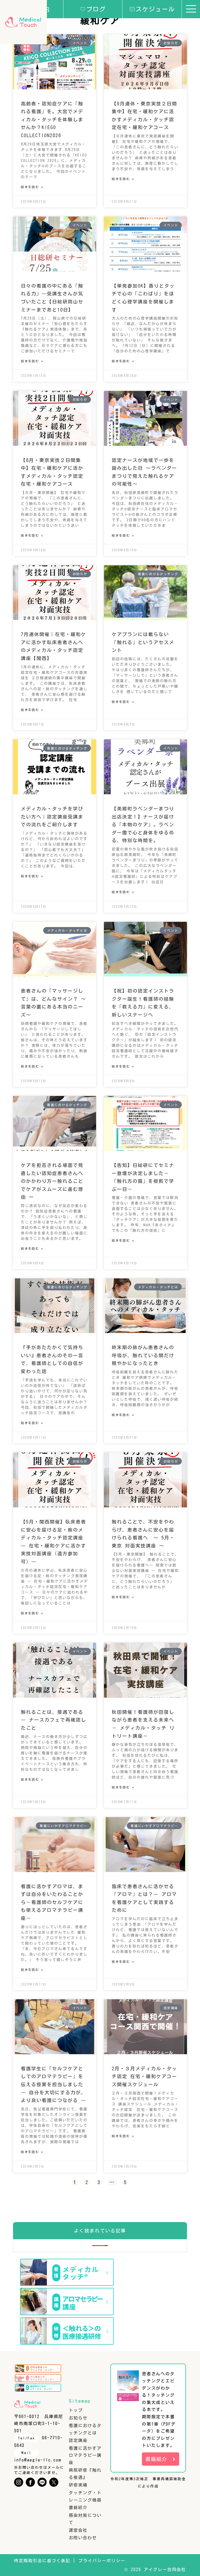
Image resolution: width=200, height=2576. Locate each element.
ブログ (96, 9)
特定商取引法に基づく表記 (42, 2561)
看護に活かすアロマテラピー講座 (85, 2455)
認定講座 (78, 2440)
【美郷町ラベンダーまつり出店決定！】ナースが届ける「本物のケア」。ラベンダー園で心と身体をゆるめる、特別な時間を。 (143, 824)
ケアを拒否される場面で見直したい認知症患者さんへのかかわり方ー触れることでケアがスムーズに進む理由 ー (52, 1181)
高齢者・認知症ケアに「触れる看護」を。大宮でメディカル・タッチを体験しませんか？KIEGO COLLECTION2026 (52, 119)
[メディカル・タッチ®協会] (23, 22)
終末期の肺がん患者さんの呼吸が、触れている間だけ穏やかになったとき (143, 1355)
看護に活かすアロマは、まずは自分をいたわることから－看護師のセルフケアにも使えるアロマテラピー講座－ (52, 1902)
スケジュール (155, 9)
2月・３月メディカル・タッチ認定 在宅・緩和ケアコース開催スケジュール (144, 2076)
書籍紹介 (78, 2508)
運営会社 (78, 2530)
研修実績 (78, 2485)
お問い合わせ (83, 2538)
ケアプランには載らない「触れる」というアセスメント (143, 642)
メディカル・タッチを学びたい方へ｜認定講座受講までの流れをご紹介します (52, 817)
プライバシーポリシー (102, 2561)
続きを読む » (32, 187)
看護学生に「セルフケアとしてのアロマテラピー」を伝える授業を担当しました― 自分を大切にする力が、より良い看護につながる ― (54, 2084)
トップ (76, 2410)
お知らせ (78, 2418)
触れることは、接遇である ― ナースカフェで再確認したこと (54, 1720)
